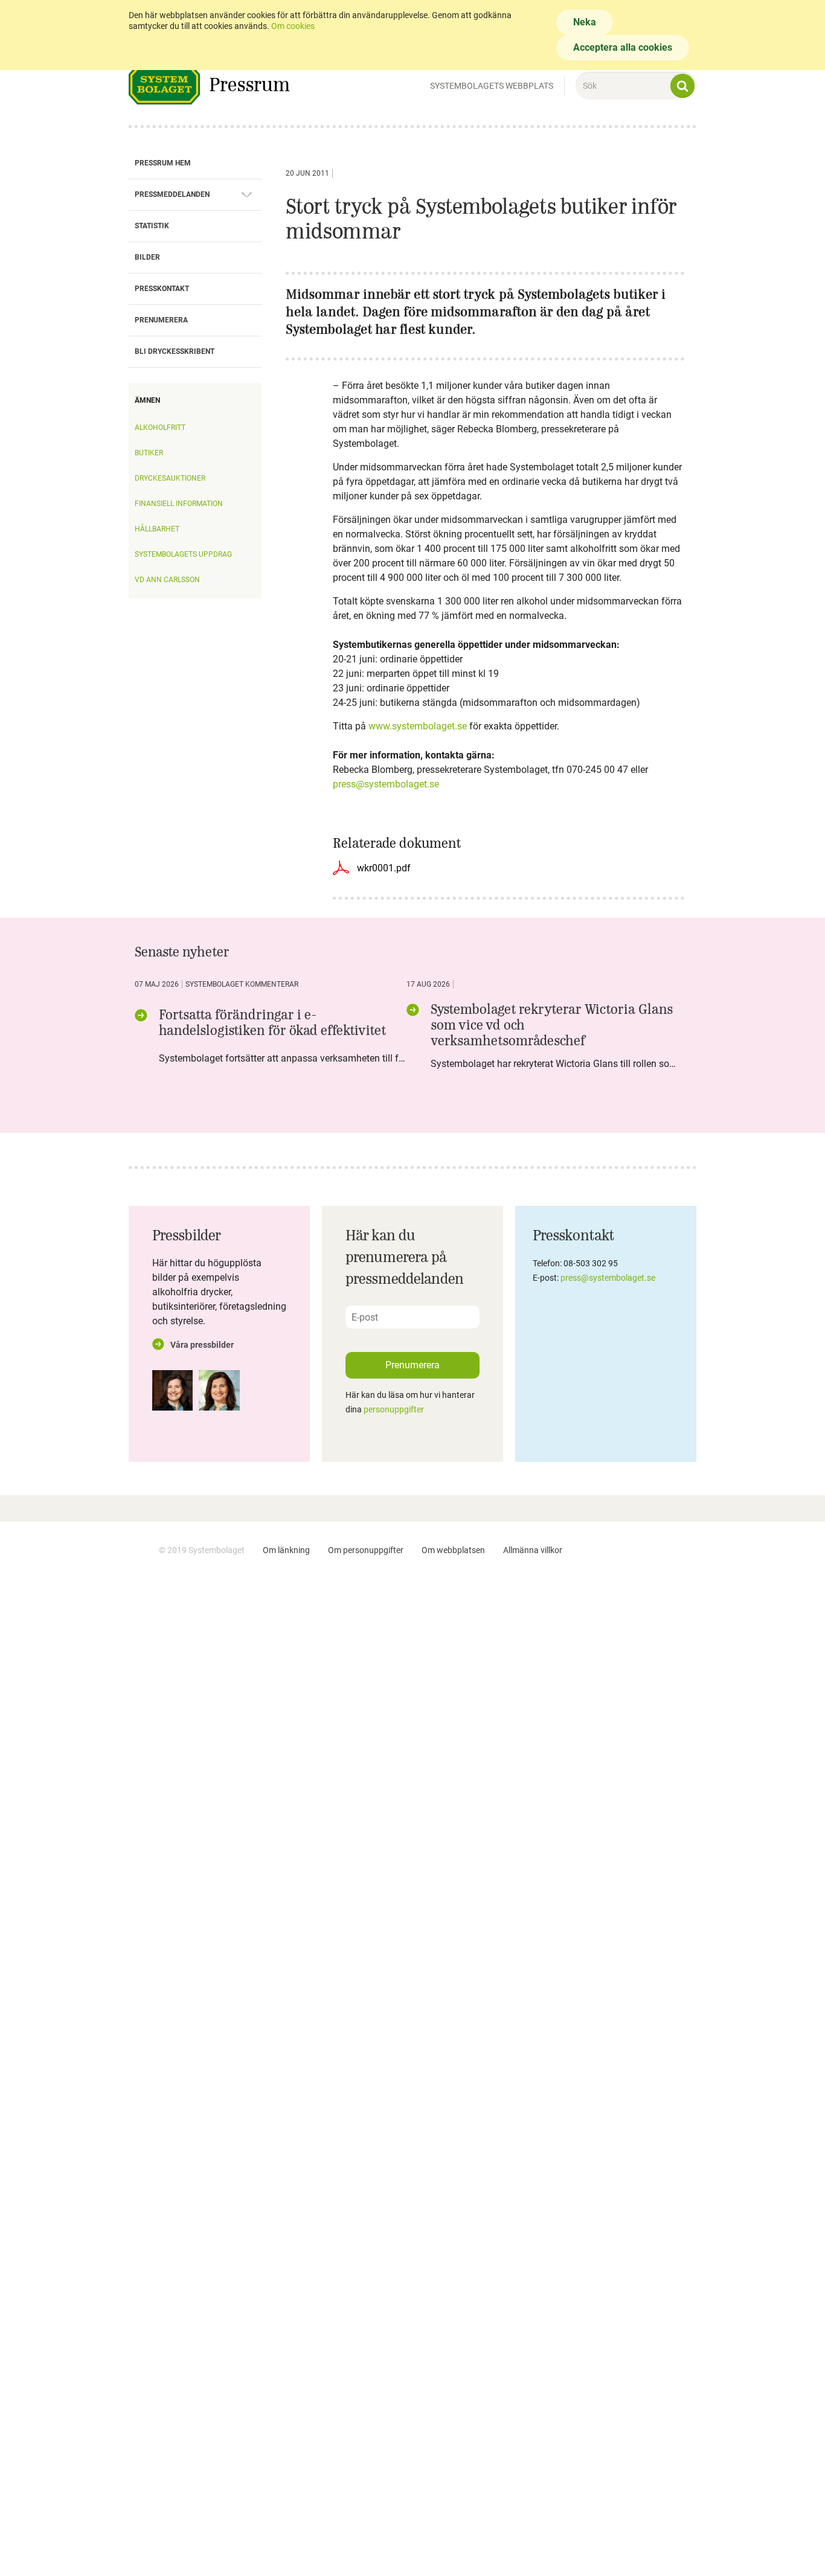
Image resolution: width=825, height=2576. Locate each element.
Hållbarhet (157, 529)
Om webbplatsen (453, 1550)
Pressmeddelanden (172, 194)
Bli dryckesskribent (175, 351)
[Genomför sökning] (682, 86)
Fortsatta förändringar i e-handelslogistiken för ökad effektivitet (272, 1022)
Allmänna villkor (533, 1550)
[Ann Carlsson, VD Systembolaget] (172, 1390)
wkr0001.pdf (384, 868)
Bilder (147, 257)
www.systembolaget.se (418, 726)
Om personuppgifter (366, 1550)
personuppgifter (394, 1409)
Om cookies (293, 26)
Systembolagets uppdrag (183, 554)
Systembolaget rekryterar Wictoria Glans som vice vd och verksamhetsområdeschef (552, 1025)
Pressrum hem (163, 163)
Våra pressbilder (202, 1345)
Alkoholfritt (160, 428)
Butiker (149, 453)
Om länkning (286, 1550)
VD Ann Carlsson (167, 580)
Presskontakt (162, 289)
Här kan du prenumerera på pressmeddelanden (405, 1257)
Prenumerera (161, 320)
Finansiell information (179, 504)
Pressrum (249, 84)
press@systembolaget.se (386, 784)
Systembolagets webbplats (492, 86)
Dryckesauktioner (170, 478)
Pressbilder (187, 1235)
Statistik (152, 226)
